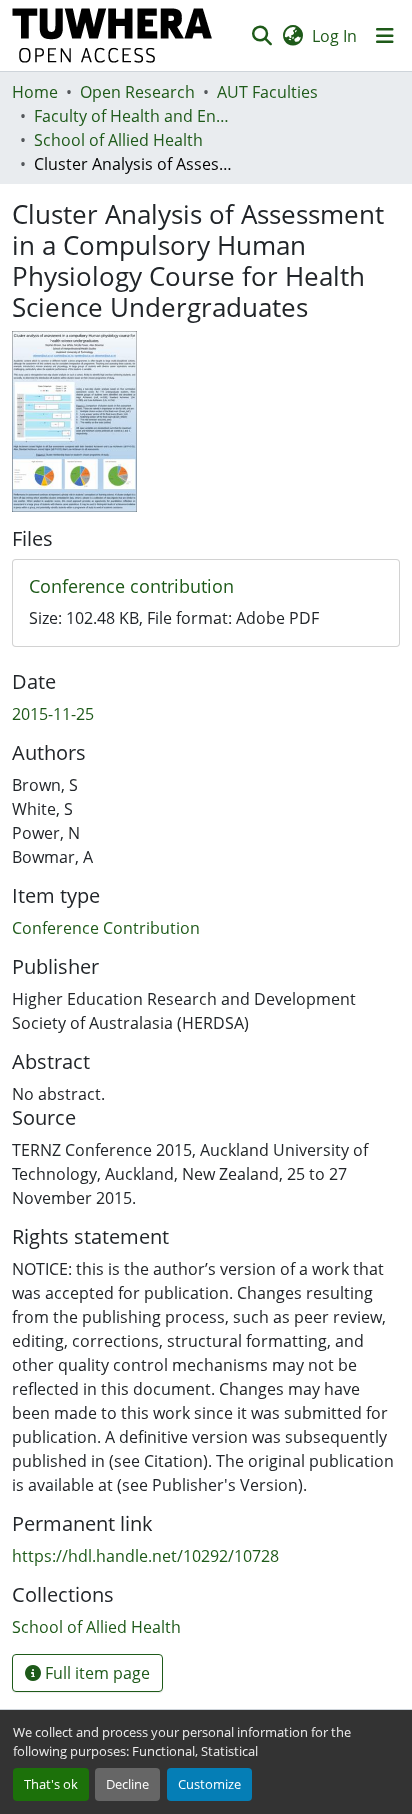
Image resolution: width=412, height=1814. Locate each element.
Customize (209, 1784)
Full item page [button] (95, 1673)
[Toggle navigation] (385, 36)
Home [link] (35, 92)
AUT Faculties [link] (267, 92)
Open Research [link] (137, 92)
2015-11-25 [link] (53, 714)
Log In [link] (334, 36)
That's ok (51, 1784)
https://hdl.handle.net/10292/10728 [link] (145, 1556)
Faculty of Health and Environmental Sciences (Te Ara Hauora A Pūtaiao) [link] (134, 116)
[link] (206, 587)
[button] (112, 35)
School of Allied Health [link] (118, 140)
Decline (127, 1784)
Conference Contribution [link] (106, 928)
